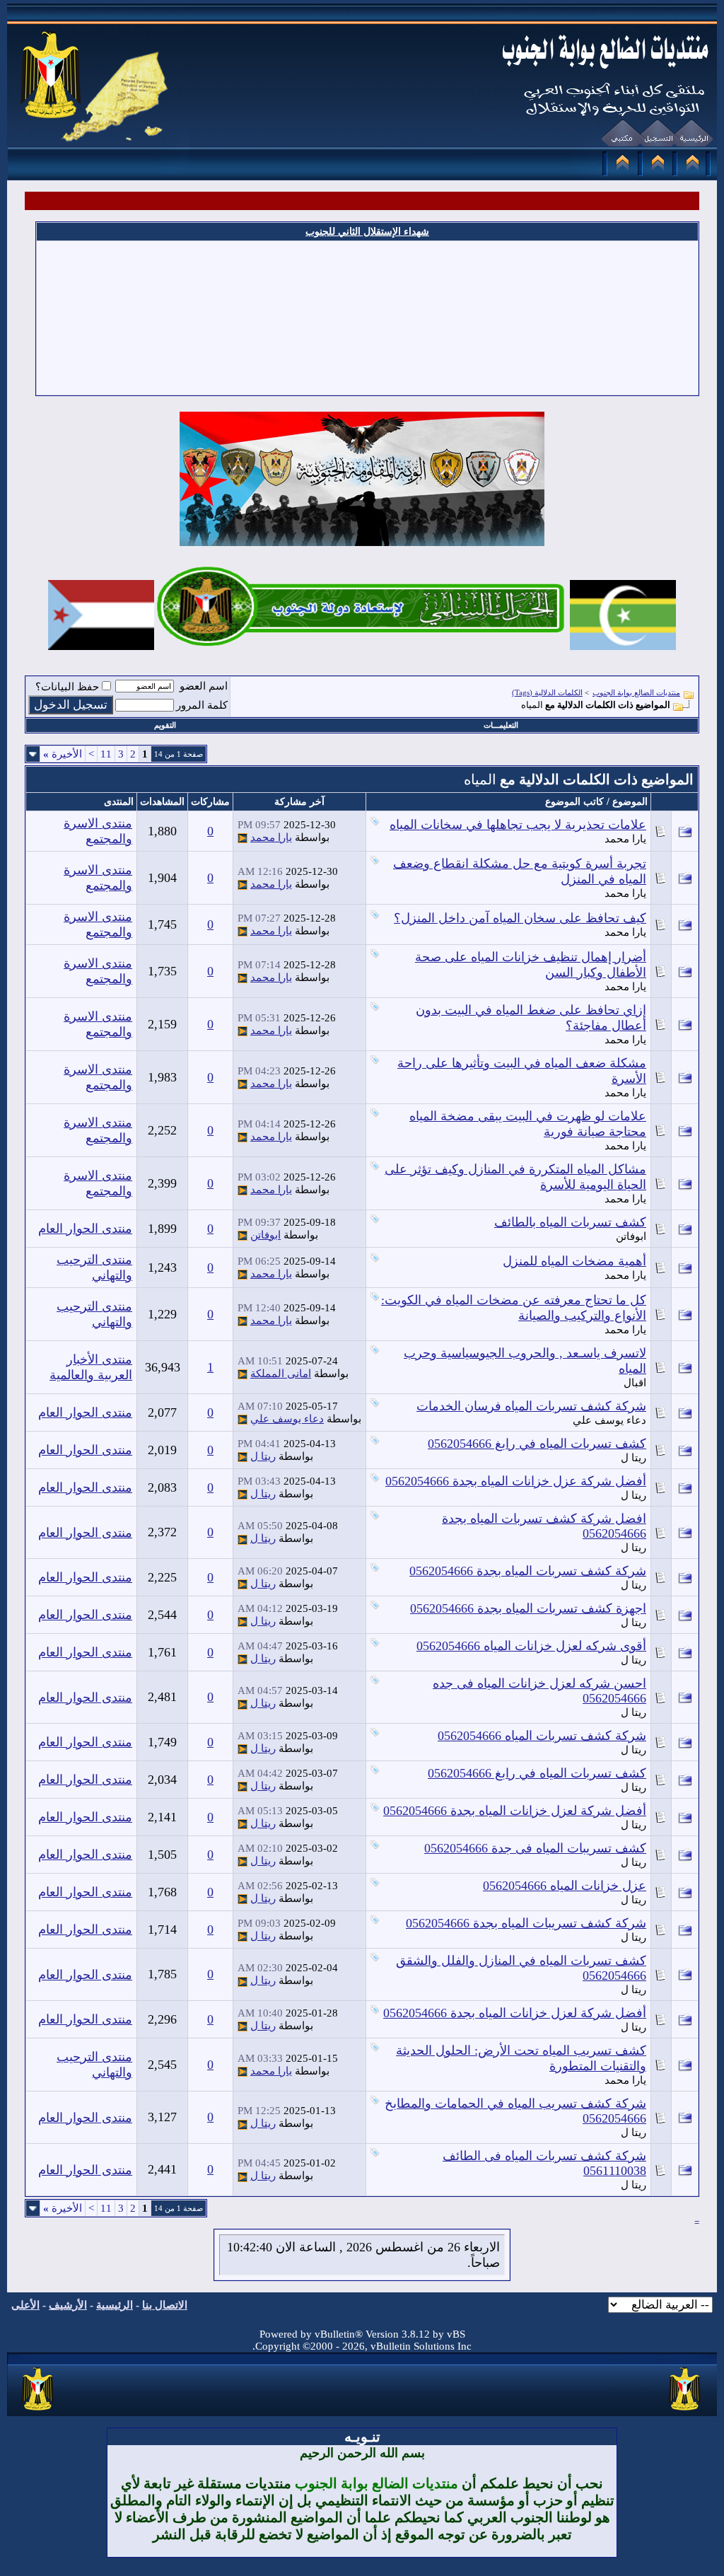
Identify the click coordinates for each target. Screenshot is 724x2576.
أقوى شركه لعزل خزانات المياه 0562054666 (531, 1646)
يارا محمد (625, 839)
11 (106, 754)
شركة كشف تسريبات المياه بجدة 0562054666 (526, 1923)
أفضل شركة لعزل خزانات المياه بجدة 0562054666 (515, 1811)
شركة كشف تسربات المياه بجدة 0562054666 (528, 1571)
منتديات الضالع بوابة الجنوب (636, 692)
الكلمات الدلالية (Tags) (547, 692)
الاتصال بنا (165, 2305)
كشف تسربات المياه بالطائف (570, 1222)
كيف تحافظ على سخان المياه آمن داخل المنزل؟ (520, 918)
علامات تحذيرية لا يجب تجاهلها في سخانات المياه (518, 825)
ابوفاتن (631, 1236)
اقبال (635, 1383)
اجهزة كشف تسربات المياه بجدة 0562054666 (528, 1608)
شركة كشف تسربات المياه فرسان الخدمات (531, 1406)
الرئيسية (115, 2305)
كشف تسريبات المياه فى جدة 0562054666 (535, 1848)
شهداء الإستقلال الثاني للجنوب (367, 232)
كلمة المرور (202, 705)
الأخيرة (63, 754)
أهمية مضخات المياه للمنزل (574, 1261)
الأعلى (25, 2305)
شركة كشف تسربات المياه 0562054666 (542, 1736)
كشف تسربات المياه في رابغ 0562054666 (537, 1444)
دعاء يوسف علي (609, 1420)
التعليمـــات (501, 725)
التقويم (165, 725)
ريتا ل (633, 1458)
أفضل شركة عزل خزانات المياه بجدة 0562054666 (516, 1481)
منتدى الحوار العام (85, 1229)
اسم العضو (204, 686)
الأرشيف (68, 2305)
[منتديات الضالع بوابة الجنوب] (39, 2411)
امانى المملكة (281, 1374)
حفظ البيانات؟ (67, 687)
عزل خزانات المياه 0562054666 (565, 1886)
